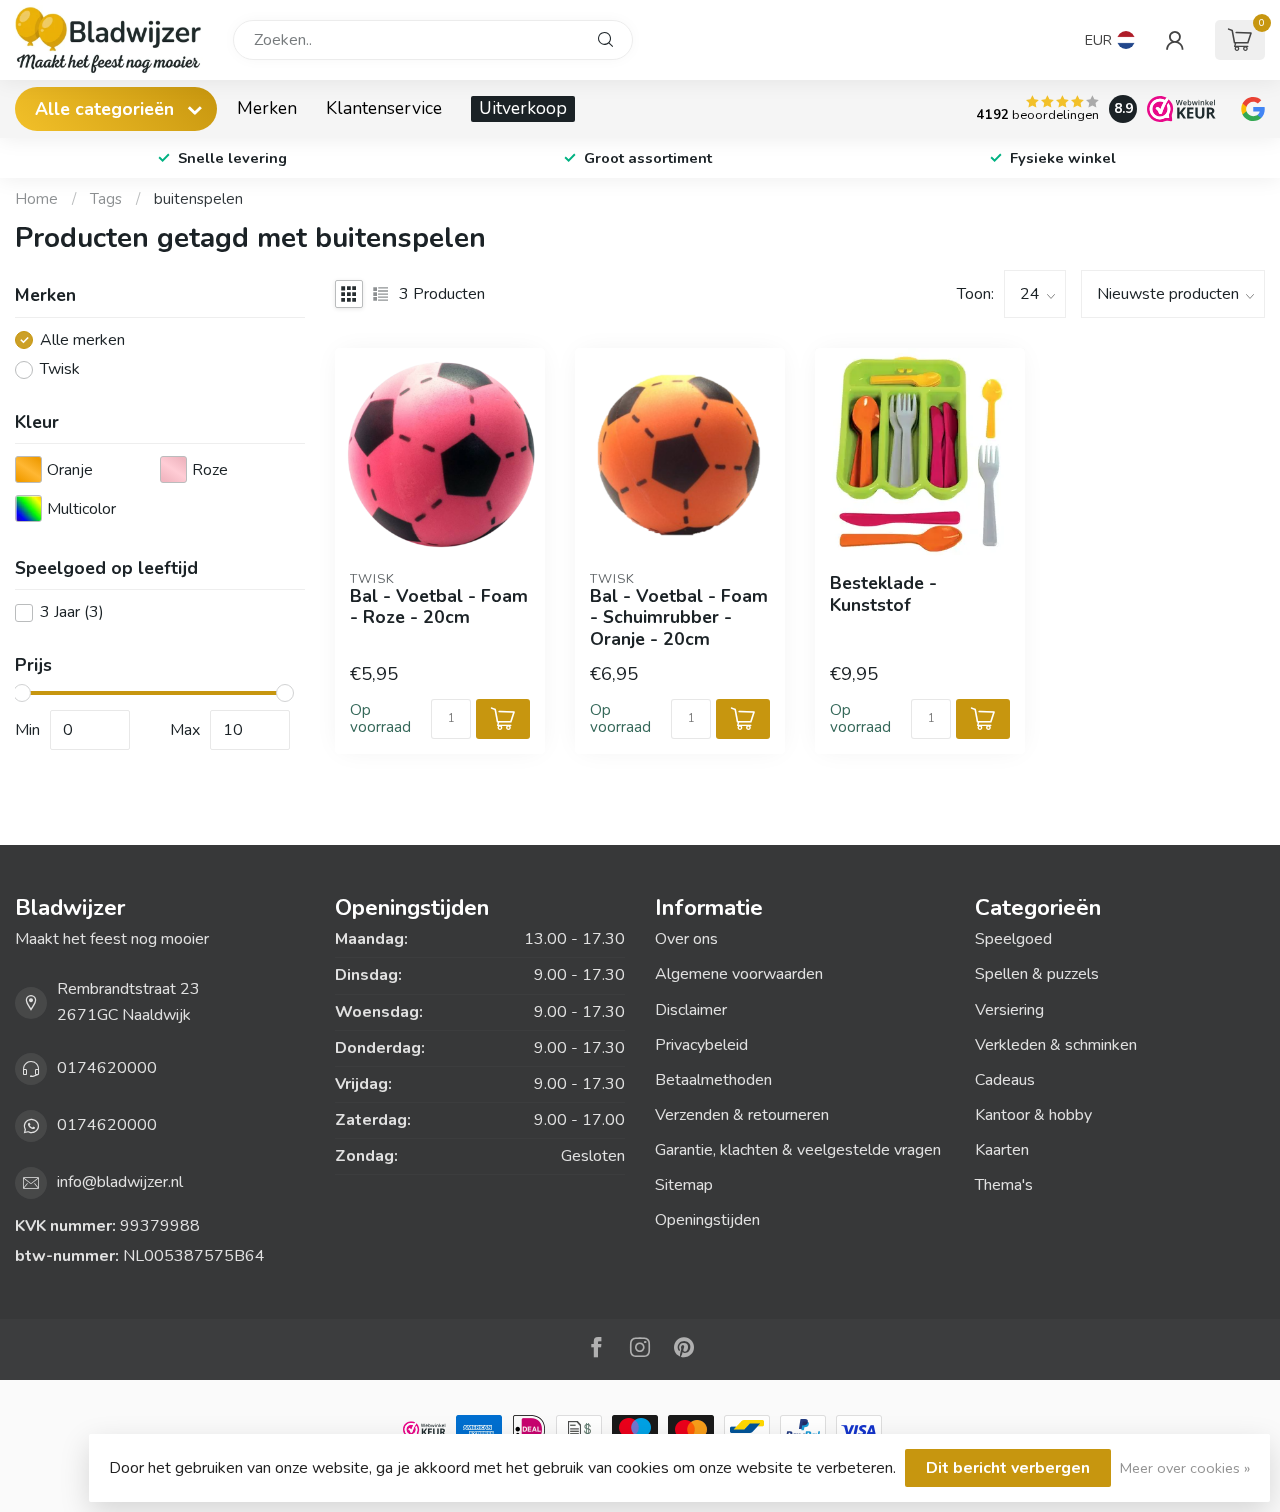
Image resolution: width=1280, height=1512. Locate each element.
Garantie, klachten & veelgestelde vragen (798, 1150)
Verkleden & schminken (1056, 1045)
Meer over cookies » (1185, 1468)
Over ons (686, 939)
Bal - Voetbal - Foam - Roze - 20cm (439, 607)
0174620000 (107, 1068)
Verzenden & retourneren (742, 1115)
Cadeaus (1005, 1080)
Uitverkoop (523, 108)
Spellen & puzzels (1037, 974)
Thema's (1004, 1185)
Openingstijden (707, 1220)
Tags (106, 199)
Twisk (60, 370)
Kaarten (1002, 1150)
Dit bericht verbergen (1008, 1468)
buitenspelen (198, 199)
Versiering (1009, 1010)
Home (36, 199)
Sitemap (684, 1185)
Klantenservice (384, 108)
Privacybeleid (701, 1045)
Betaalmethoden (713, 1080)
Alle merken (82, 341)
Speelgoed (1013, 939)
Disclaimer (691, 1010)
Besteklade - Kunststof (883, 594)
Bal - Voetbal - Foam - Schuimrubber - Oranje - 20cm (679, 617)
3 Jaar (72, 613)
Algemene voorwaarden (739, 974)
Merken (267, 108)
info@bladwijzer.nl (120, 1182)
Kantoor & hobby (1033, 1115)
